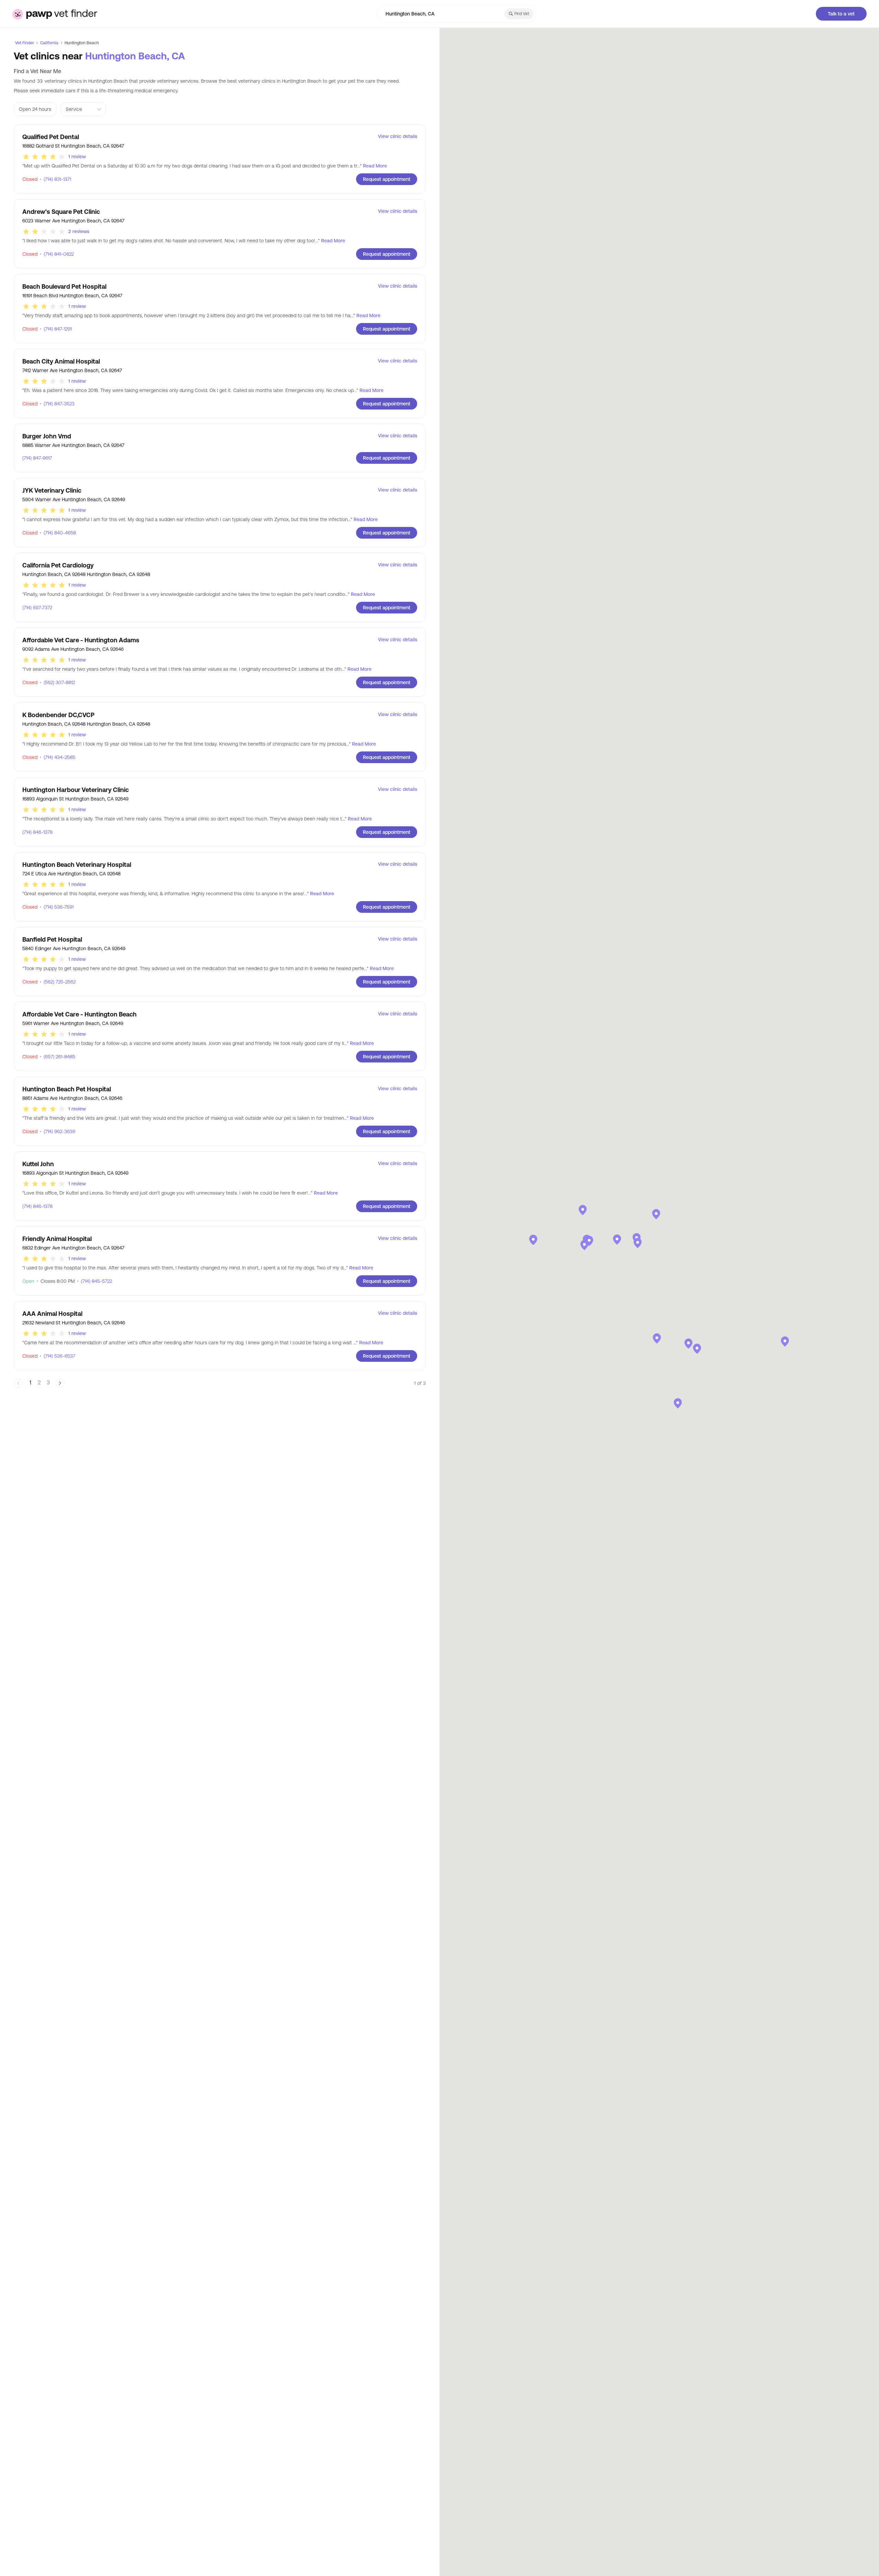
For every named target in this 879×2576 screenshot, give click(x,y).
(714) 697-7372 (37, 608)
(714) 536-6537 (57, 1356)
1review (77, 157)
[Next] (60, 1383)
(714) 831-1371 (55, 179)
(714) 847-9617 (37, 458)
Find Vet (522, 14)
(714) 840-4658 (58, 533)
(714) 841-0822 (57, 254)
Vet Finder (25, 43)
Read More (375, 166)
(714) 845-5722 (94, 1281)
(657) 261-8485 (57, 1057)
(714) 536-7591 (56, 907)
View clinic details (398, 136)
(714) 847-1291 (56, 329)
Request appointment (387, 179)
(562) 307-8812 (57, 682)
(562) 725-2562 (58, 982)
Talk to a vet (841, 14)
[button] (589, 1241)
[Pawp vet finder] (55, 14)
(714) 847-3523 (57, 404)
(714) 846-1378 (37, 832)
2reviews (79, 231)
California (49, 43)
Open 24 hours (35, 109)
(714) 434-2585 (57, 757)
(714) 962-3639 (57, 1131)
